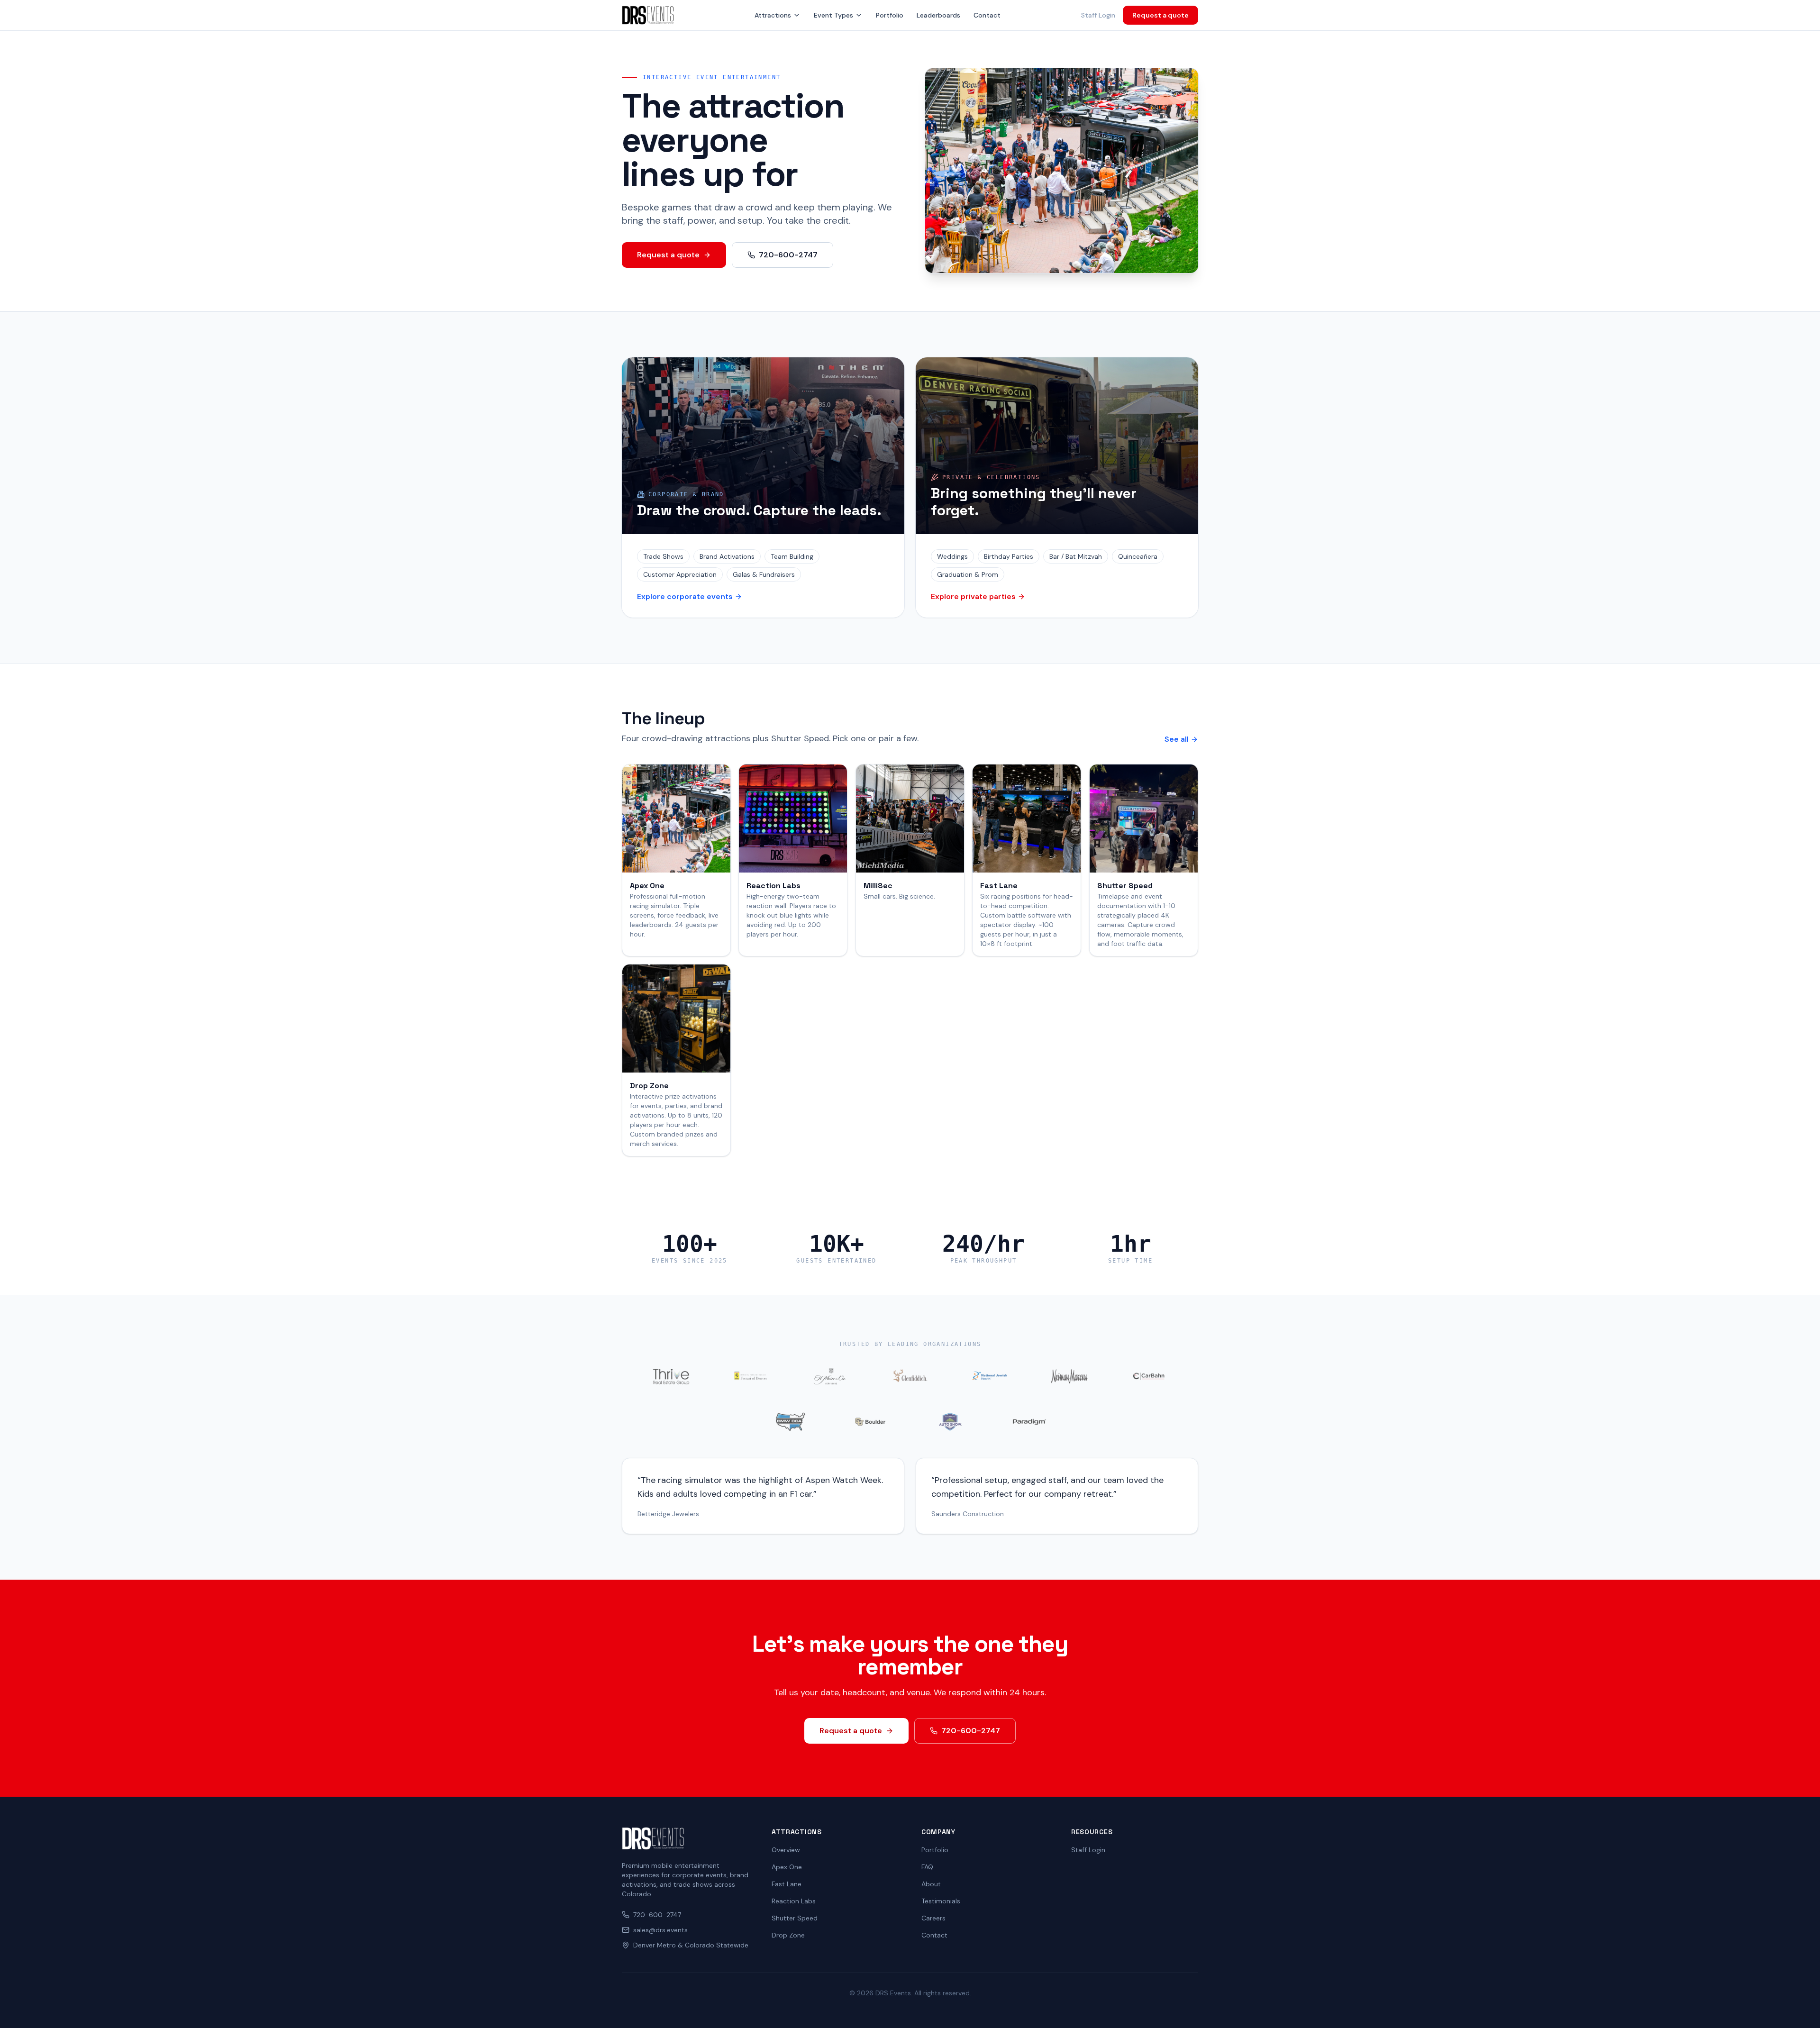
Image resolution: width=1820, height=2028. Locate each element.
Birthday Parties (1009, 556)
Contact (987, 15)
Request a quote (1160, 15)
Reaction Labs (794, 1901)
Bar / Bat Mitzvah (1076, 556)
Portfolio (890, 15)
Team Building (792, 556)
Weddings (952, 556)
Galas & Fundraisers (764, 574)
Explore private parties (973, 596)
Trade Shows (663, 556)
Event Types (833, 15)
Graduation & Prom (968, 574)
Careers (933, 1918)
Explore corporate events (685, 596)
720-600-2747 (788, 255)
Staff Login (1098, 15)
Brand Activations (727, 556)
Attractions (773, 15)
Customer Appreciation (680, 574)
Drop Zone (788, 1935)
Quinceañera (1138, 556)
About (931, 1884)
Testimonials (941, 1901)
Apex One (787, 1867)
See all (1177, 739)
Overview (786, 1850)
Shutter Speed (795, 1918)
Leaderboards (938, 15)
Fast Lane (787, 1884)
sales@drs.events (660, 1930)
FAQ (927, 1867)
